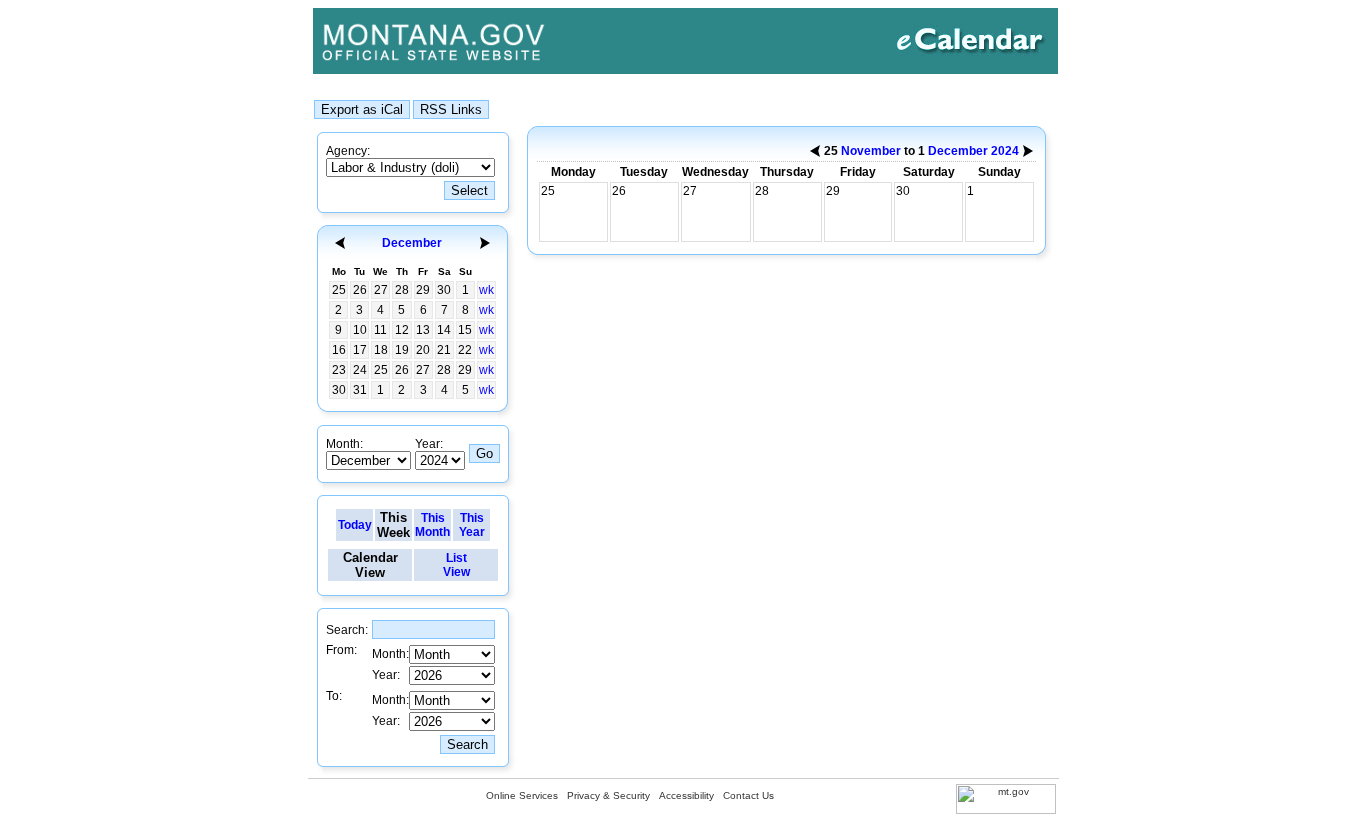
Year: (429, 444)
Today (355, 525)
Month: (344, 444)
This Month (432, 525)
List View (456, 565)
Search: (347, 630)
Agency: (348, 151)
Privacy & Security (608, 795)
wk (486, 290)
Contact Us (748, 795)
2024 (1005, 151)
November (871, 151)
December (412, 243)
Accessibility (686, 795)
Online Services (522, 795)
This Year (472, 525)
